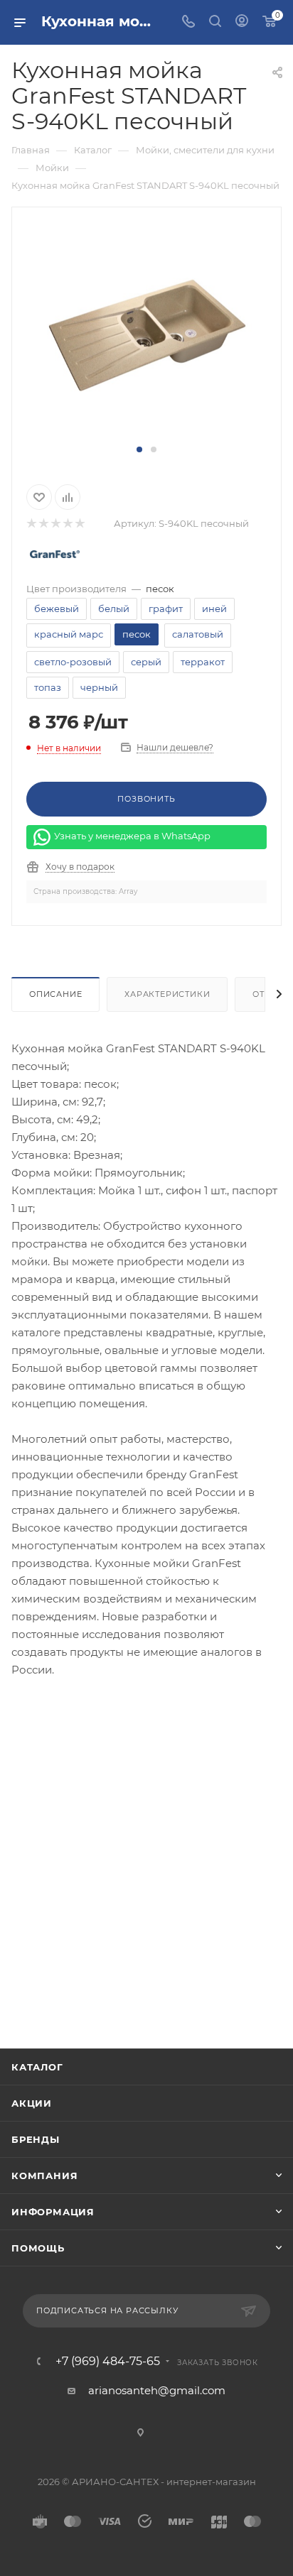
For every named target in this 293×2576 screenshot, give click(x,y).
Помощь (38, 2248)
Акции (32, 2103)
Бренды (36, 2139)
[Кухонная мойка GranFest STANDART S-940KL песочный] (146, 333)
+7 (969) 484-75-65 (108, 2362)
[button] (139, 449)
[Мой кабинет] (242, 22)
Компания (44, 2176)
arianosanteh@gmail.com (157, 2390)
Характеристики (167, 994)
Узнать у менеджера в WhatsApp (132, 836)
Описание (55, 994)
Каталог (37, 2067)
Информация (53, 2212)
